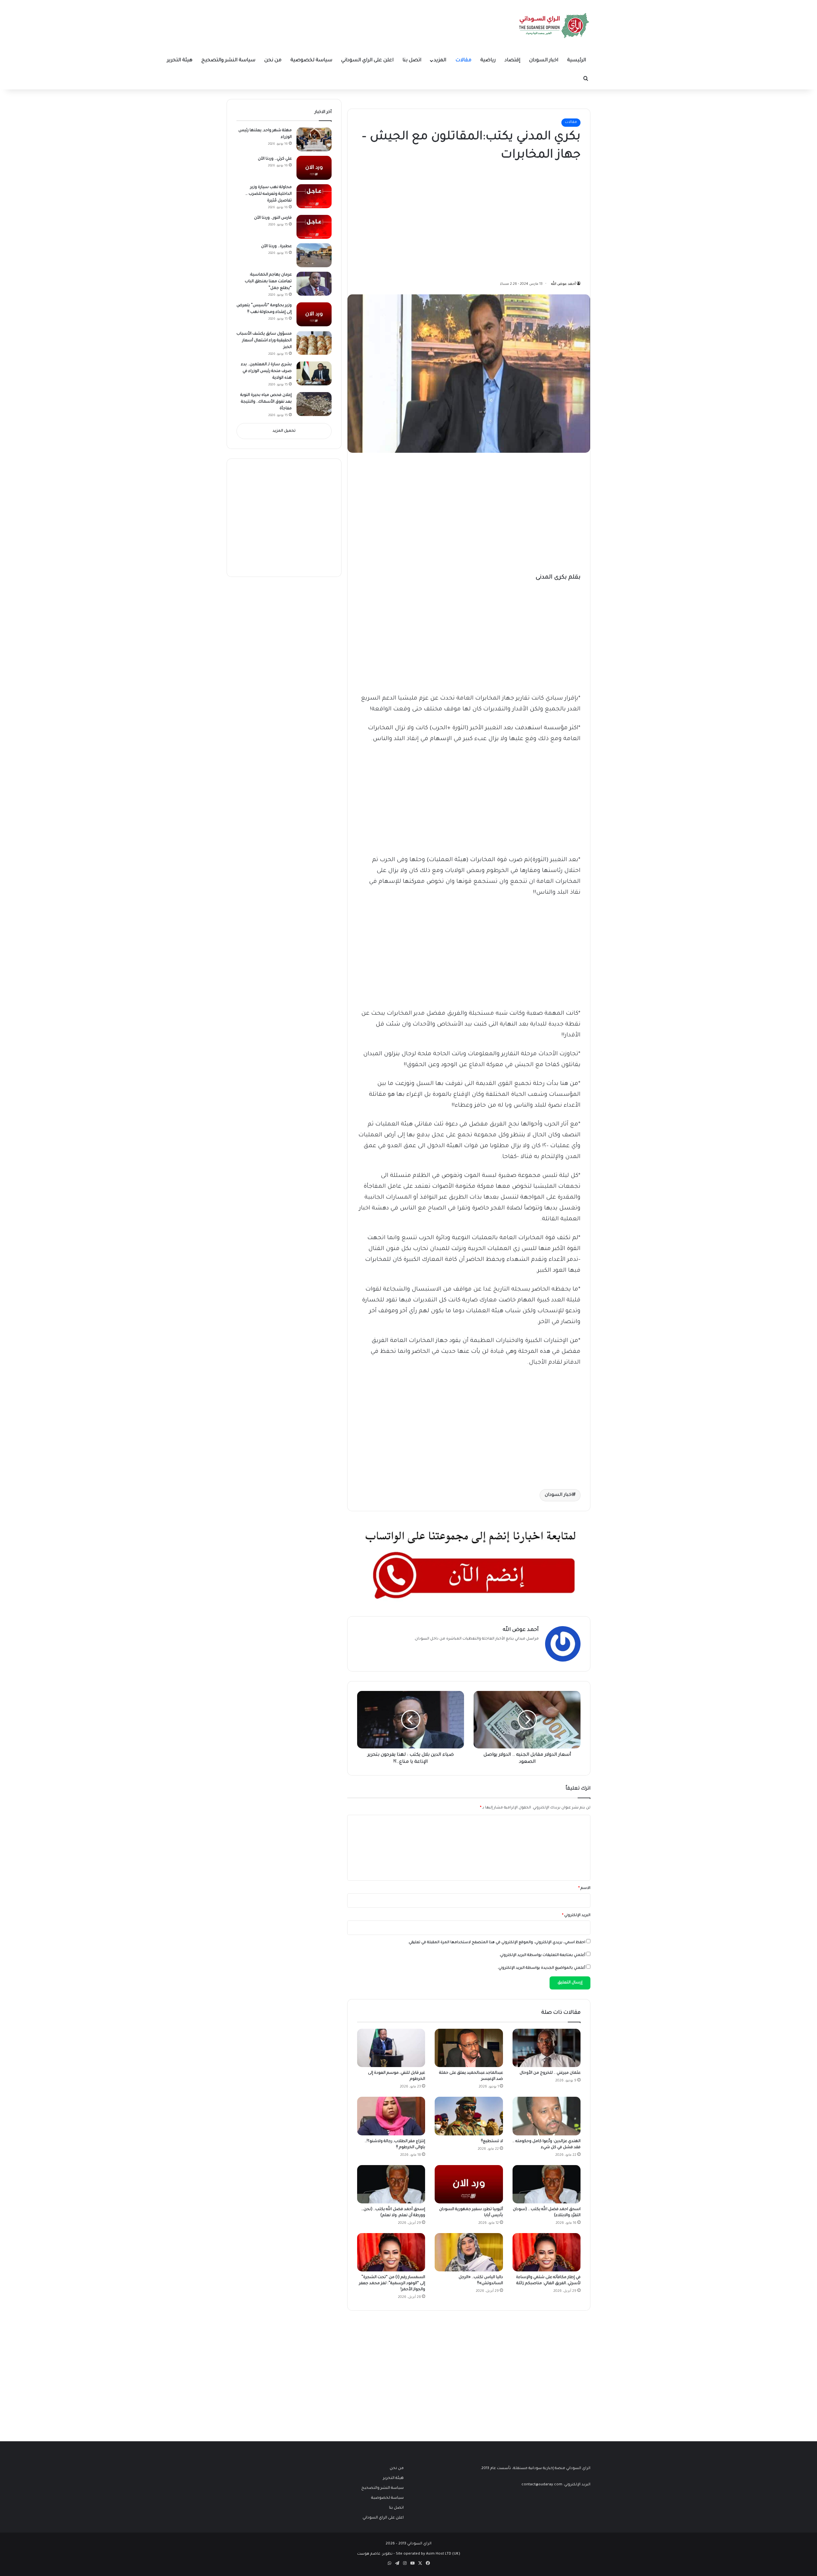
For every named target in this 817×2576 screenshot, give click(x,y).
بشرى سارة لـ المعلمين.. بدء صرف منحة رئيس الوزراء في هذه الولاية (266, 371)
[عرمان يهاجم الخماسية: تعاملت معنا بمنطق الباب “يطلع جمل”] (314, 284)
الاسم (584, 1888)
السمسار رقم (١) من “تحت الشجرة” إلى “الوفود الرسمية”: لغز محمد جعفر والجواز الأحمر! (392, 2284)
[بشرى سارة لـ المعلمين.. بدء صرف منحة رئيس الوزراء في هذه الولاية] (314, 373)
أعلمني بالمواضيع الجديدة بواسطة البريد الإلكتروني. (541, 1968)
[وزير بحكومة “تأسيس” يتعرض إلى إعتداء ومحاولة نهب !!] (314, 314)
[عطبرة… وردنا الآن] (314, 255)
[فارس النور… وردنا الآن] (314, 227)
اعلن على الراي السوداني (367, 61)
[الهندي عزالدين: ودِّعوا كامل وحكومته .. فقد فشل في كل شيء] (547, 2116)
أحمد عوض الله (563, 284)
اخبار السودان (544, 61)
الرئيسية (577, 61)
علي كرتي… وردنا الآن (275, 159)
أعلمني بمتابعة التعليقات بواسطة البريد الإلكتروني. (542, 1955)
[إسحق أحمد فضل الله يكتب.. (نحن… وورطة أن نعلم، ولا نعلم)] (391, 2184)
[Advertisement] (533, 219)
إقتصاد (512, 61)
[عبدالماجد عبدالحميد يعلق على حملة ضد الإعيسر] (469, 2048)
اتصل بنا (412, 61)
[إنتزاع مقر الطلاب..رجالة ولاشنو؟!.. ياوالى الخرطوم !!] (391, 2116)
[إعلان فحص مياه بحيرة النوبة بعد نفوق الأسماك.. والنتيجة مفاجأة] (314, 404)
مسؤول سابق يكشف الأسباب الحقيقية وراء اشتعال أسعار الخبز (264, 341)
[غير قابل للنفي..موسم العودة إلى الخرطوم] (391, 2048)
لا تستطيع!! (492, 2141)
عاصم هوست (369, 2554)
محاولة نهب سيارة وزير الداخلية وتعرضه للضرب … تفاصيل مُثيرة (269, 194)
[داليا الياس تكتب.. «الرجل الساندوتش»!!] (469, 2252)
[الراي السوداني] (554, 26)
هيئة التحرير (180, 61)
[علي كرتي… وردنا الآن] (314, 168)
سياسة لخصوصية (311, 61)
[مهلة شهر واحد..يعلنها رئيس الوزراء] (314, 139)
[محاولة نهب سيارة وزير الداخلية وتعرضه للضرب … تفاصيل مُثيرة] (314, 196)
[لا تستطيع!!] (469, 2116)
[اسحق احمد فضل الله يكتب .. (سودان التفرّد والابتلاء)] (547, 2184)
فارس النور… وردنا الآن (273, 218)
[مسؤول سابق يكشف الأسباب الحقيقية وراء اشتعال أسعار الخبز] (314, 343)
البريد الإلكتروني (576, 1916)
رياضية (488, 61)
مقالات (463, 61)
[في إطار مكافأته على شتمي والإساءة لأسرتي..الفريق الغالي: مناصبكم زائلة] (547, 2252)
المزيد (440, 61)
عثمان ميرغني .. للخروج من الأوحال (550, 2073)
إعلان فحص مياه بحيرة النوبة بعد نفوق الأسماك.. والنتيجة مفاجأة (266, 402)
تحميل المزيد (284, 431)
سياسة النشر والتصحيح (228, 61)
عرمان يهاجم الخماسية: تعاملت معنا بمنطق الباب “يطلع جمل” (268, 282)
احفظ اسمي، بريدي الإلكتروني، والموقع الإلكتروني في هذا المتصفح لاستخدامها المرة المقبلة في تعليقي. (497, 1943)
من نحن (273, 61)
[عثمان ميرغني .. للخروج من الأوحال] (547, 2048)
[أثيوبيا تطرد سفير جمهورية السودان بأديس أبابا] (469, 2184)
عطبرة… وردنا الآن (276, 246)
